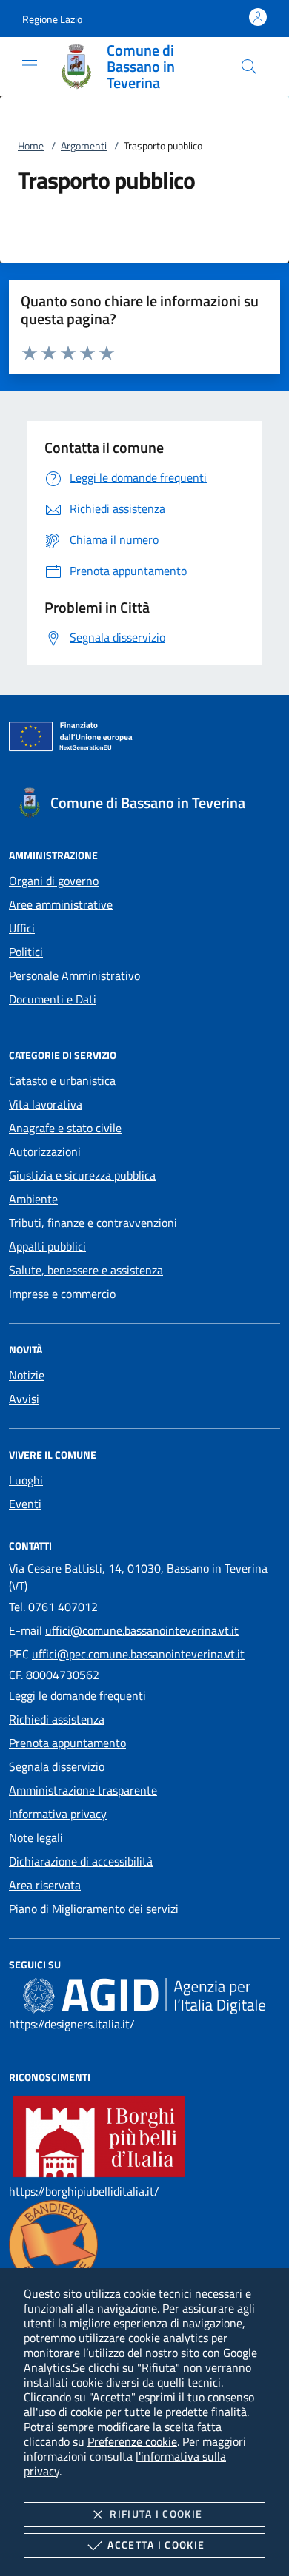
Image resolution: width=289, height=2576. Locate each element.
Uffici (22, 928)
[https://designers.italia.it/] (144, 1995)
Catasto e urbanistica (62, 1080)
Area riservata (45, 1885)
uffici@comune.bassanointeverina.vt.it (142, 1630)
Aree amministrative (61, 904)
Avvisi (24, 1399)
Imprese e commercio (62, 1294)
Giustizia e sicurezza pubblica (82, 1175)
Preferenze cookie (132, 2441)
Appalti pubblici (47, 1246)
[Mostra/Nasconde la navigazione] (30, 65)
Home (31, 145)
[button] (52, 19)
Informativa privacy (58, 1814)
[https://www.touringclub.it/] (53, 2243)
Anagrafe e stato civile (65, 1128)
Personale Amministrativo (74, 975)
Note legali (36, 1837)
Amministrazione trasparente (83, 1790)
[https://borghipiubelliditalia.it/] (99, 2135)
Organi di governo (54, 881)
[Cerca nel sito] (249, 67)
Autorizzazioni (45, 1151)
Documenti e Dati (53, 999)
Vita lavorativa (46, 1104)
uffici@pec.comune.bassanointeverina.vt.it (138, 1654)
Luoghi (26, 1480)
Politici (26, 952)
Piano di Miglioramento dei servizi (94, 1909)
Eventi (25, 1504)
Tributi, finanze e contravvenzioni (93, 1223)
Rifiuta (156, 2513)
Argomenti (84, 145)
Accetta (156, 2545)
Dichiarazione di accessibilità (81, 1861)
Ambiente (33, 1199)
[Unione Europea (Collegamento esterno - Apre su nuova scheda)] (144, 739)
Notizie (27, 1375)
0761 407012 (63, 1607)
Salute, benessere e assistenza (86, 1270)
